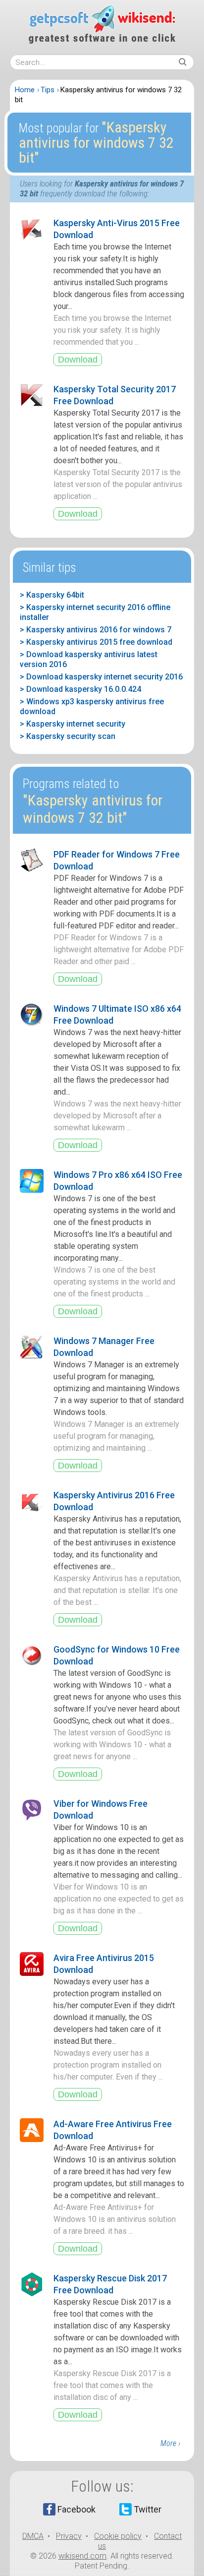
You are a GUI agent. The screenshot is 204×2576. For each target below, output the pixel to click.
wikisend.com (82, 2556)
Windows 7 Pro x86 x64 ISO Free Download (118, 1181)
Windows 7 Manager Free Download (104, 1347)
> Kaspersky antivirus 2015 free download (96, 642)
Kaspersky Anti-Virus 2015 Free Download (117, 229)
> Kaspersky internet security (73, 724)
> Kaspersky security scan (68, 736)
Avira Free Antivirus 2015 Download (104, 1964)
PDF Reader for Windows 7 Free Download (117, 860)
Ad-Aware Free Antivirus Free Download (113, 2130)
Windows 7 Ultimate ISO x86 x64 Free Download (117, 1014)
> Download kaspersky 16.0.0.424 (80, 689)
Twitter (148, 2509)
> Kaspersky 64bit (52, 595)
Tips (48, 90)
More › (170, 2443)
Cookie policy (118, 2536)
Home (25, 90)
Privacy (69, 2536)
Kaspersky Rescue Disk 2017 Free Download (110, 2284)
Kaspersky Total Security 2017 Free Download (115, 395)
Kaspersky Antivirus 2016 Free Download (114, 1501)
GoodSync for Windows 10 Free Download (117, 1655)
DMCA (33, 2536)
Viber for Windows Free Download (101, 1809)
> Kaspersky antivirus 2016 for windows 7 (96, 630)
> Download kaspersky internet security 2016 (101, 677)
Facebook (76, 2509)
